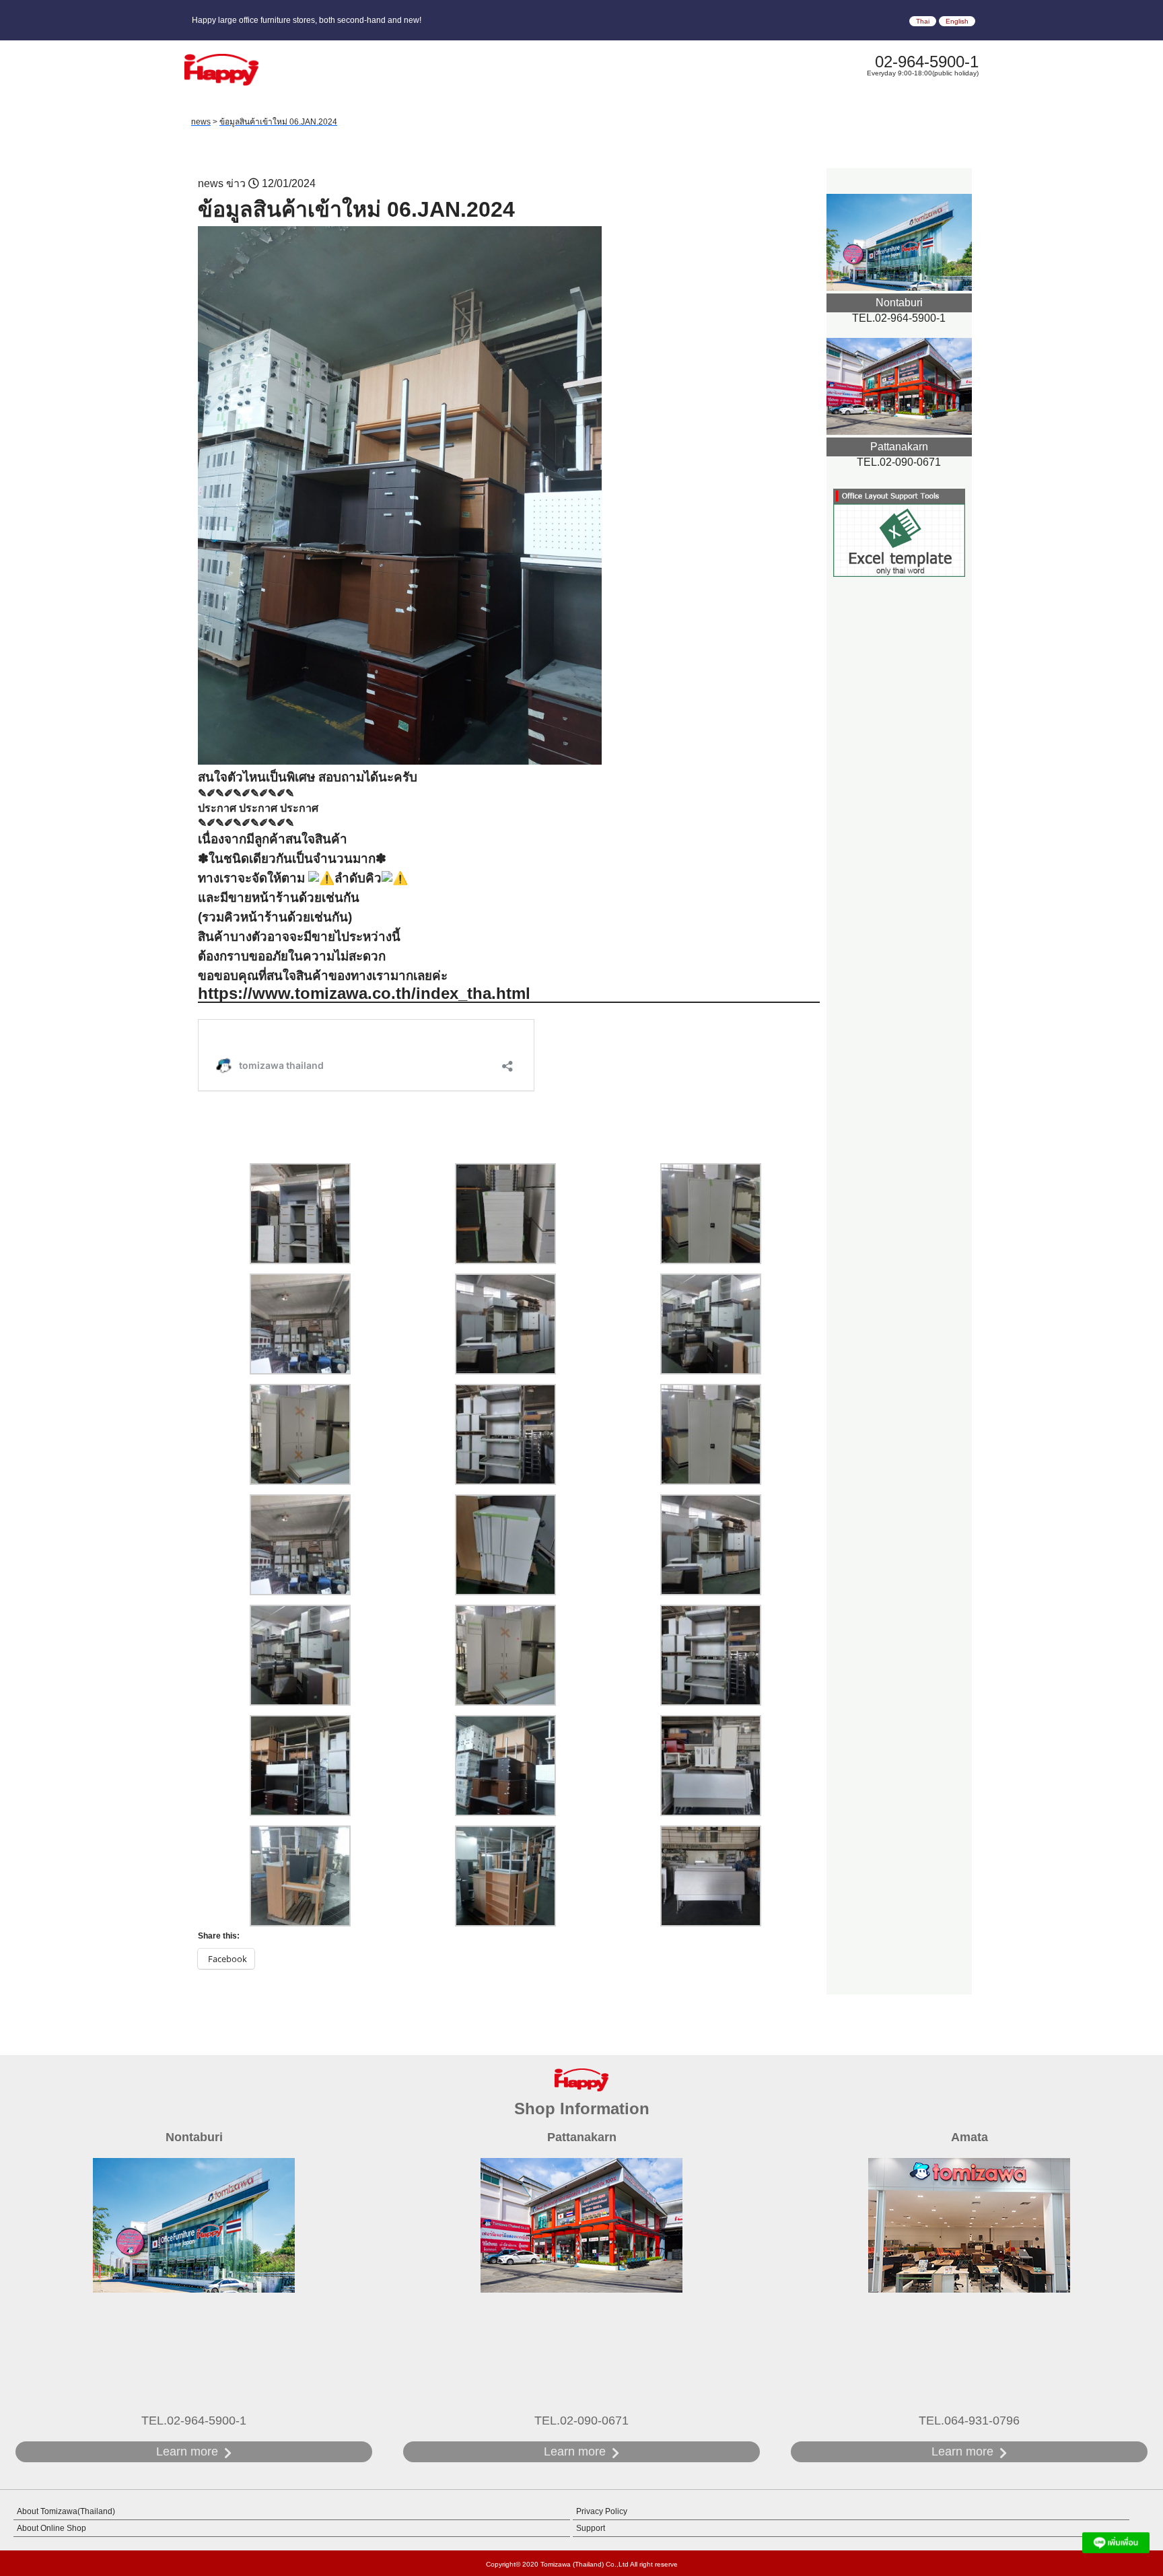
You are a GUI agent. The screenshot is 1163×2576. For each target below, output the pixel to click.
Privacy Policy (602, 2511)
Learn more (187, 2451)
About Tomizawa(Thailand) (66, 2511)
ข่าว (236, 183)
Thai (923, 21)
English (957, 21)
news (211, 183)
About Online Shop (51, 2528)
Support (591, 2528)
